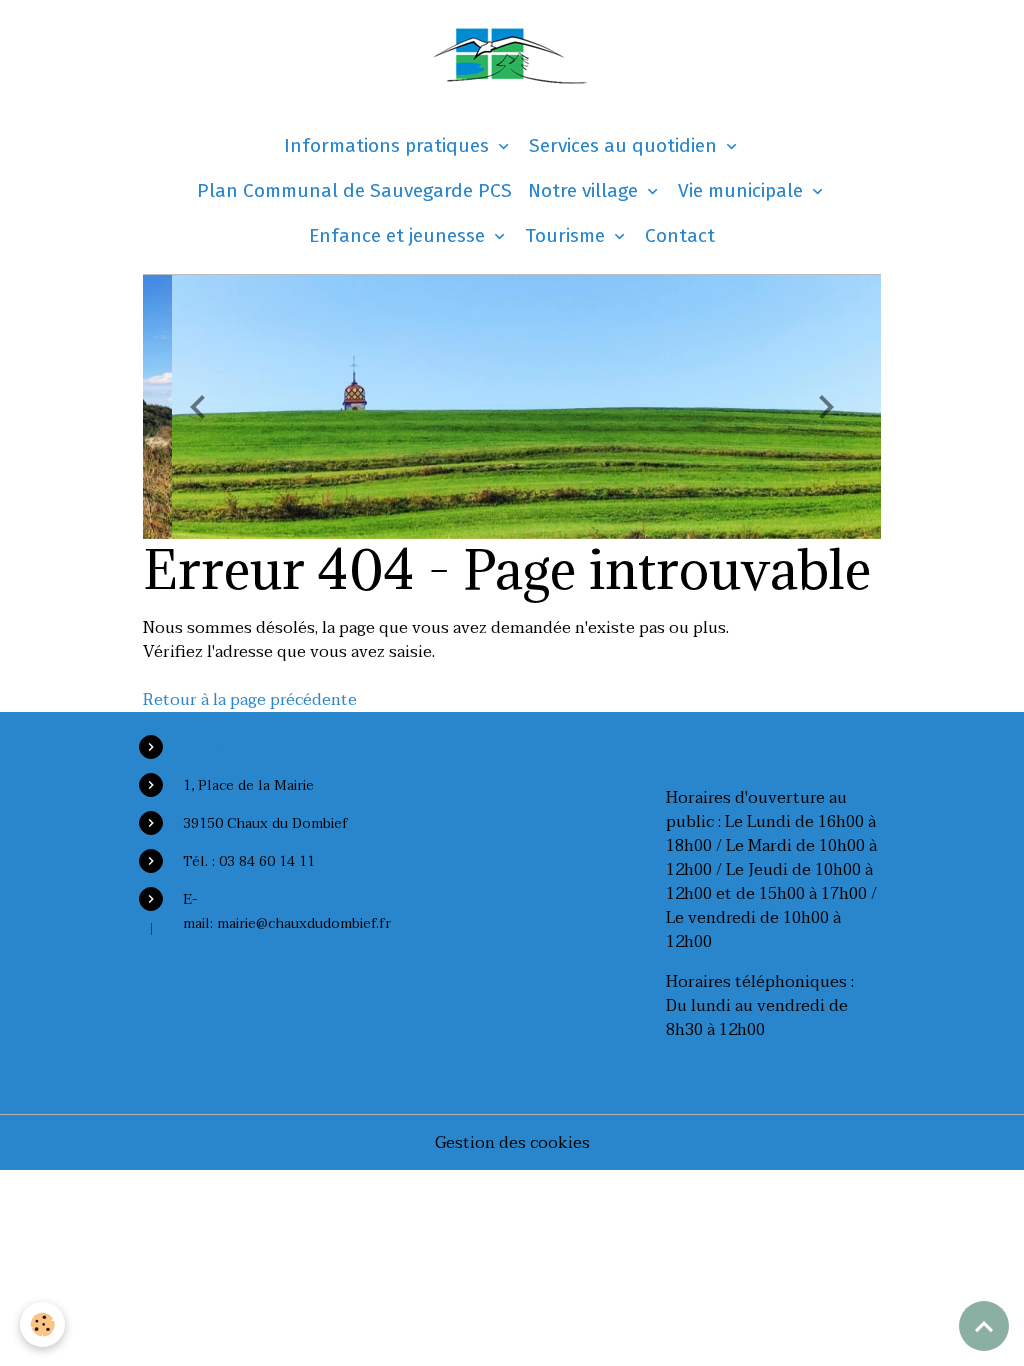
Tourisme (567, 235)
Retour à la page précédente (250, 700)
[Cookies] (42, 1324)
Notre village (585, 190)
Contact (680, 235)
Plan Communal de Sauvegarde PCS (354, 190)
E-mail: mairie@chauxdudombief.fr (287, 911)
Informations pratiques (389, 145)
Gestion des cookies (512, 1143)
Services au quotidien (625, 145)
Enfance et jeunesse (399, 235)
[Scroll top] (984, 1326)
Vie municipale (743, 190)
